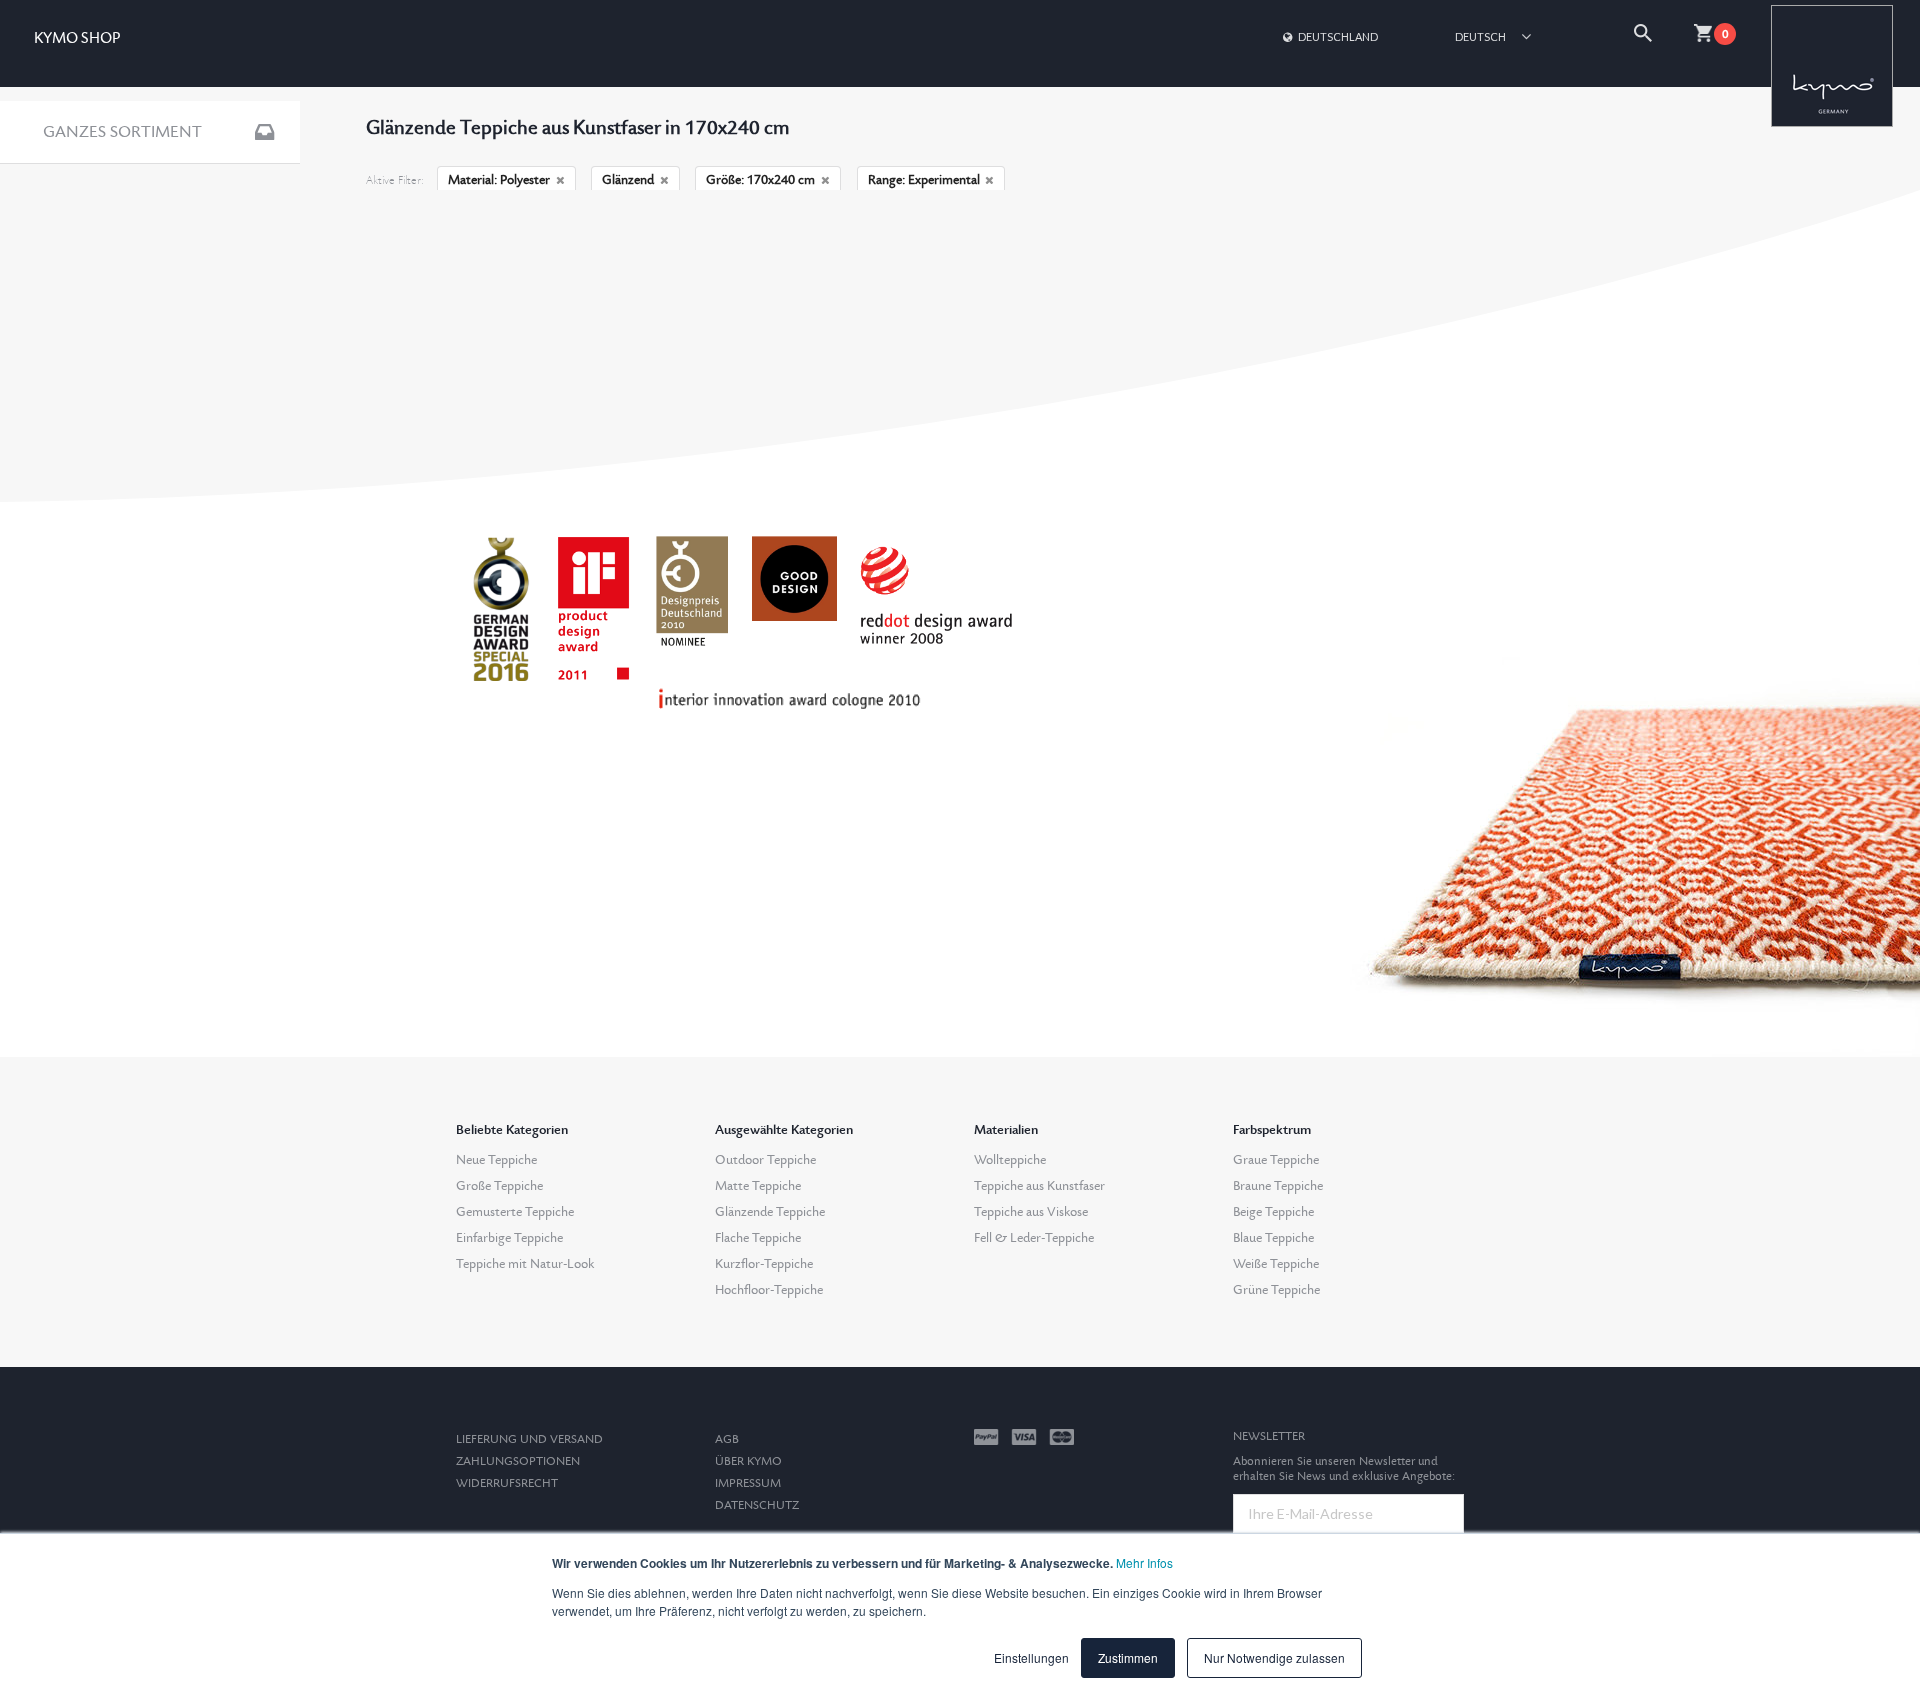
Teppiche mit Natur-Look (525, 1264)
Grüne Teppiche (1276, 1290)
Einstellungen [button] (1031, 1657)
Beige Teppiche (1273, 1212)
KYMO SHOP (77, 38)
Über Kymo (748, 1461)
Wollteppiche (1010, 1160)
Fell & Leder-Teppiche (1034, 1238)
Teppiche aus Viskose (1031, 1212)
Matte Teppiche (758, 1186)
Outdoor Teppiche (765, 1160)
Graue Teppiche (1276, 1160)
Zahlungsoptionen (518, 1461)
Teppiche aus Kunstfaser (1039, 1186)
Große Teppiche (499, 1186)
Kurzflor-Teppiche (764, 1264)
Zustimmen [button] (1128, 1657)
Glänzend (628, 180)
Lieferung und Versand (529, 1439)
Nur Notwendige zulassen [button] (1274, 1657)
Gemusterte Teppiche (515, 1212)
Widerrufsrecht (507, 1483)
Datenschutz (757, 1505)
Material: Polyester (499, 180)
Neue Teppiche (496, 1160)
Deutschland (1338, 36)
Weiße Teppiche (1276, 1264)
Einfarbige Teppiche (509, 1238)
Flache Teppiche (758, 1238)
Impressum (748, 1483)
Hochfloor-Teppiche (769, 1290)
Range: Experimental (924, 180)
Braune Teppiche (1278, 1186)
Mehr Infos (1144, 1562)
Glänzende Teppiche (770, 1212)
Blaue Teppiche (1273, 1238)
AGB (727, 1439)
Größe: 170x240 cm (760, 180)
